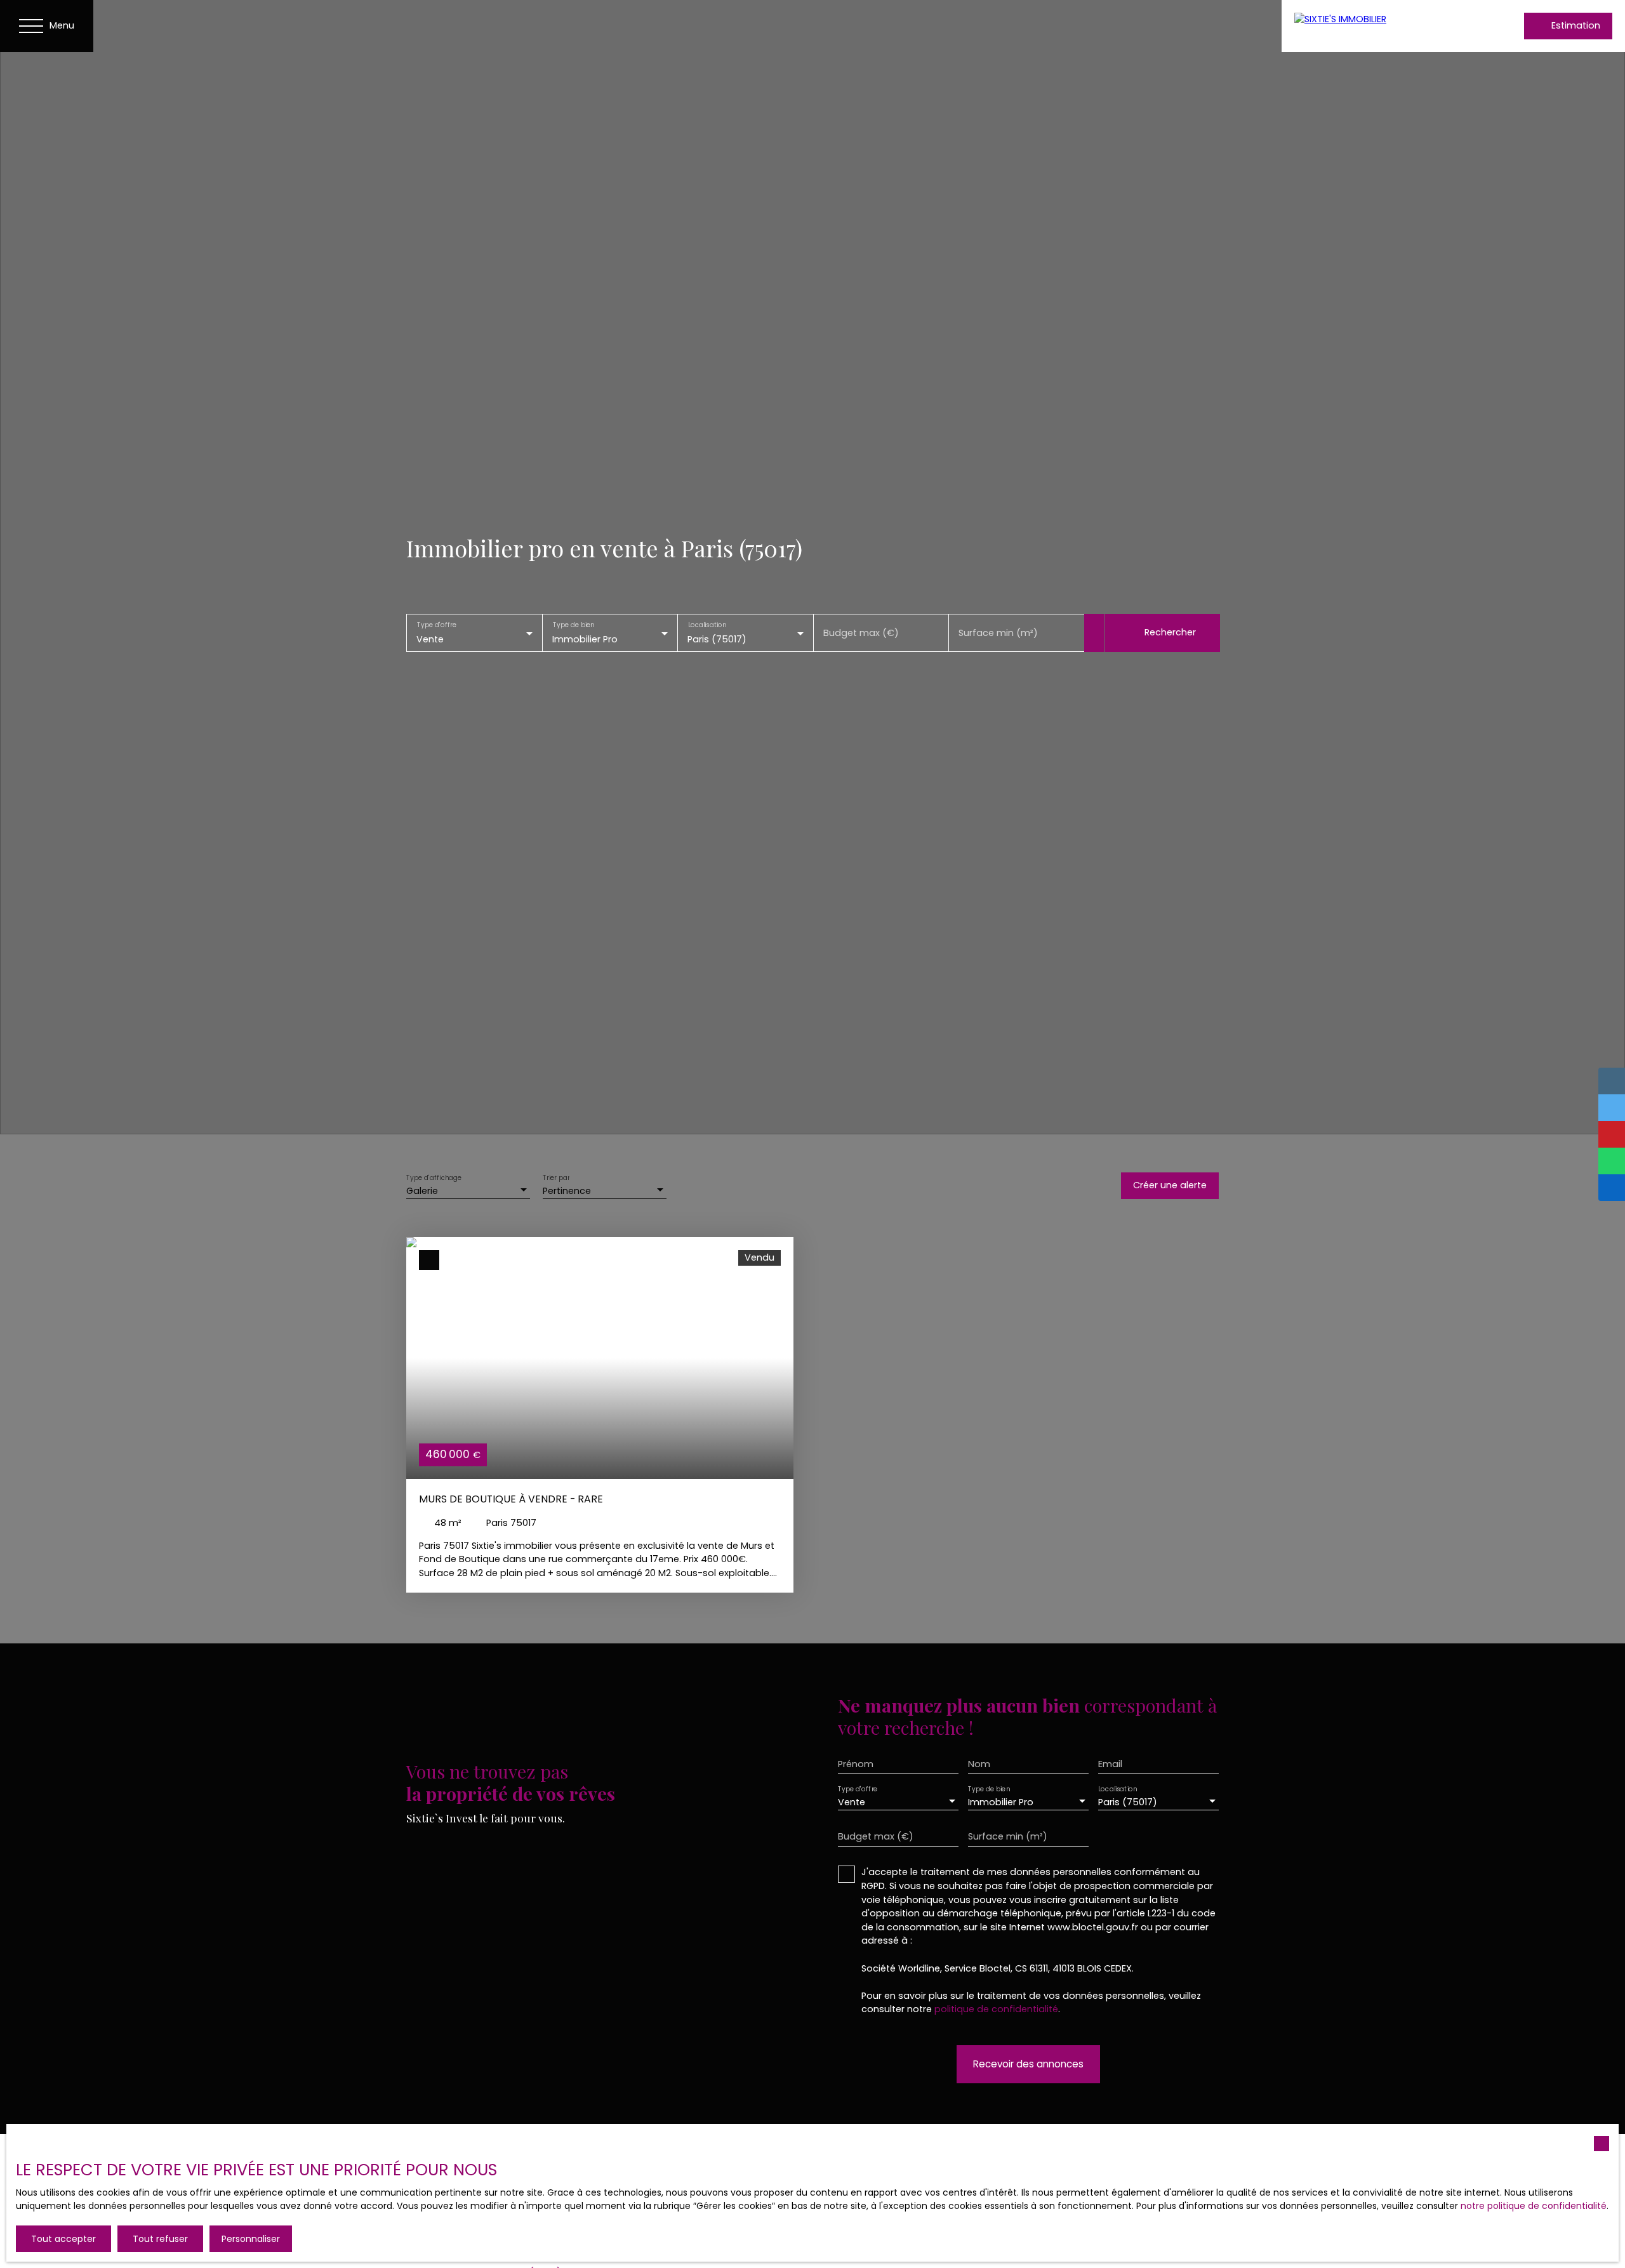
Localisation (707, 625)
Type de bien (573, 625)
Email (1110, 1764)
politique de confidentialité (996, 2009)
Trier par (556, 1178)
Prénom (856, 1764)
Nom (979, 1764)
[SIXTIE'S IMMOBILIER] (1377, 26)
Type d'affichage (434, 1178)
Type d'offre (437, 625)
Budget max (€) (861, 633)
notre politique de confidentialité (1534, 2206)
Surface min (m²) (998, 633)
